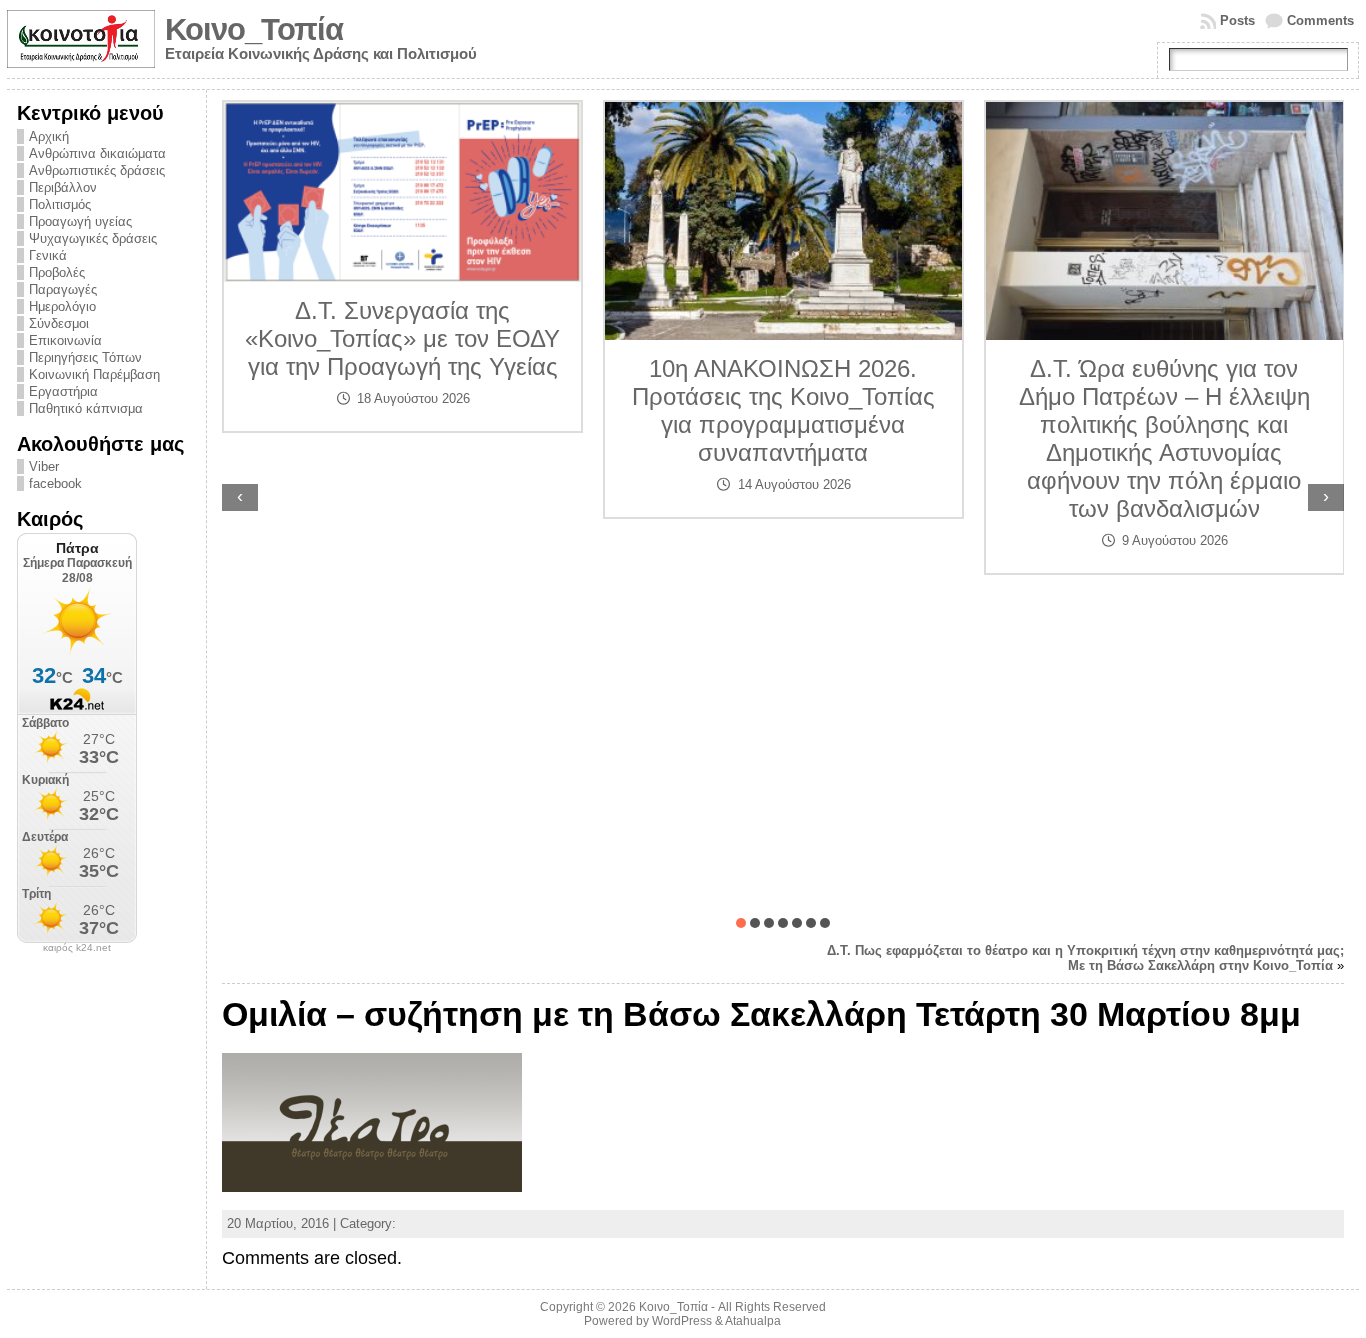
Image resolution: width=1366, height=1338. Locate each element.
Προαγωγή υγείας (80, 221)
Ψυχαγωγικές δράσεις (93, 238)
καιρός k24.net (77, 948)
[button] (741, 923)
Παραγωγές (63, 289)
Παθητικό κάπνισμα (86, 408)
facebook (55, 483)
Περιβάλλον (63, 187)
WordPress (682, 1321)
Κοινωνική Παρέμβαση (94, 374)
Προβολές (57, 272)
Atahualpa (753, 1321)
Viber (44, 466)
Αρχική (49, 136)
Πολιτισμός (60, 204)
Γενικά (48, 255)
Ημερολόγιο (62, 306)
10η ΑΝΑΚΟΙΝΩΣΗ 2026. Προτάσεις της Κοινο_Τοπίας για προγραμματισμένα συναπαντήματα (587, 410)
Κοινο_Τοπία (254, 29)
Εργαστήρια (63, 391)
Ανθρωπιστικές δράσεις (97, 170)
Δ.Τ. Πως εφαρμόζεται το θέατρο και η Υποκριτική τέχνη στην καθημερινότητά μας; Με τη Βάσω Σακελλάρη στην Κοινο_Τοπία (1085, 958)
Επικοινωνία (65, 340)
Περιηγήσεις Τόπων (85, 357)
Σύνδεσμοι (59, 323)
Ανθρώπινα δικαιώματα (97, 153)
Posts (1237, 20)
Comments (1320, 20)
